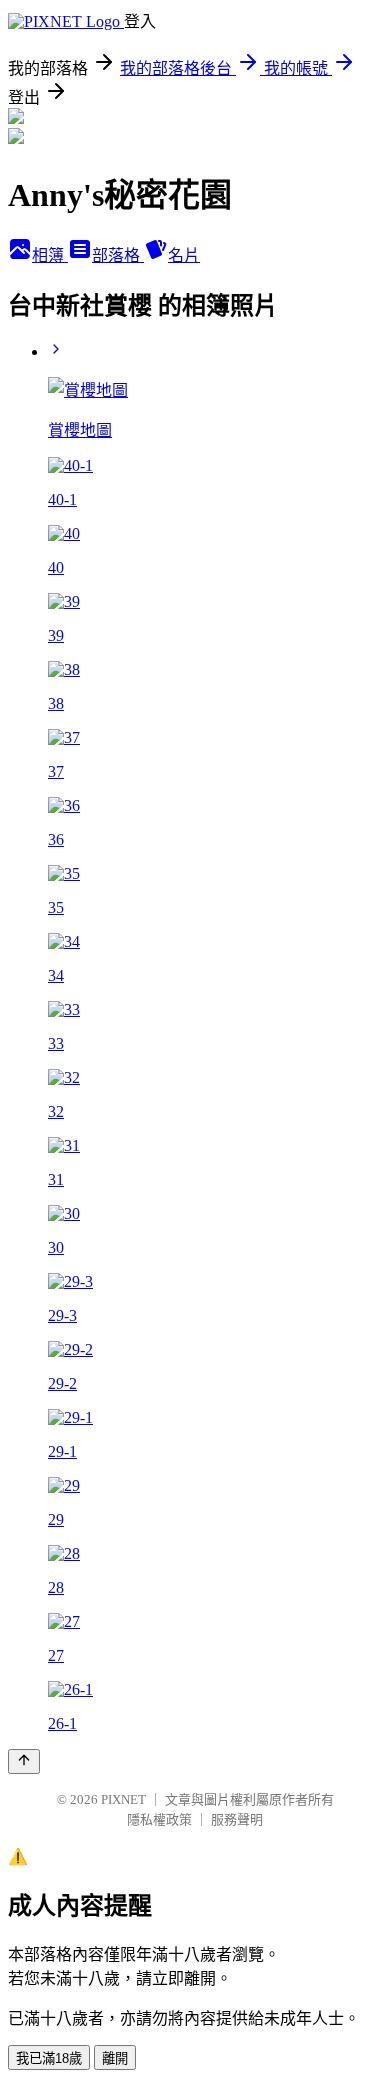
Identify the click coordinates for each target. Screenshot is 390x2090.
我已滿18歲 (49, 2058)
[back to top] (24, 1761)
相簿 (50, 255)
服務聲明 (237, 1819)
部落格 (118, 255)
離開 (115, 2058)
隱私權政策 (159, 1819)
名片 (184, 255)
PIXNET (123, 1799)
